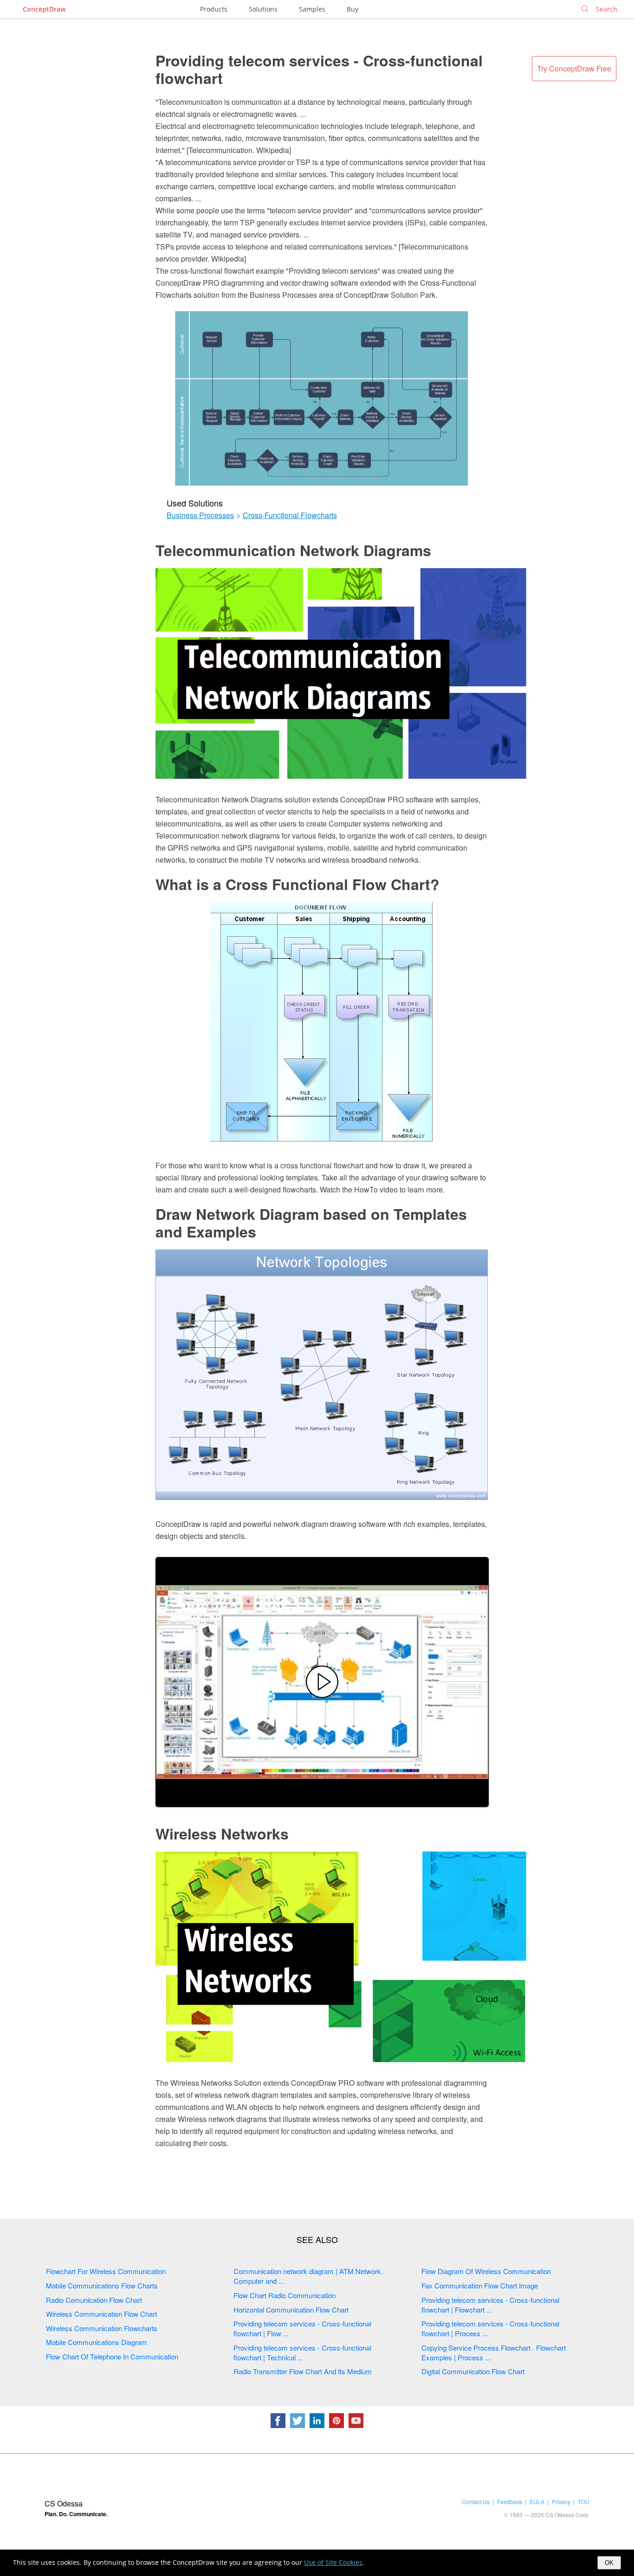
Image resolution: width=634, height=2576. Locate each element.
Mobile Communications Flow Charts (102, 2285)
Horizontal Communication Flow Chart (291, 2310)
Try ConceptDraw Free (574, 68)
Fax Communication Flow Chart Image (480, 2285)
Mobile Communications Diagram (97, 2342)
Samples (312, 9)
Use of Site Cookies (333, 2562)
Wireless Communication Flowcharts (102, 2328)
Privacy (561, 2502)
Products (214, 9)
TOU (584, 2502)
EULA (537, 2502)
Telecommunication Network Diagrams (293, 550)
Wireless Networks (222, 1833)
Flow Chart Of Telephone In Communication (112, 2356)
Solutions (263, 9)
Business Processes (200, 515)
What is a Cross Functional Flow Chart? (298, 884)
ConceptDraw (44, 9)
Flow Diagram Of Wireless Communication (486, 2271)
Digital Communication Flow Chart (473, 2371)
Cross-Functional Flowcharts (290, 515)
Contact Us (476, 2502)
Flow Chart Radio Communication (285, 2295)
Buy (353, 9)
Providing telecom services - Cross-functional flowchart (319, 69)
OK (609, 2563)
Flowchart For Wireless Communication (106, 2271)
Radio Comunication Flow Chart (94, 2300)
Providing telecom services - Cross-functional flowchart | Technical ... (302, 2352)
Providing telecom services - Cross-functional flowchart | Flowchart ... (490, 2305)
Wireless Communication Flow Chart (101, 2314)
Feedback (510, 2502)
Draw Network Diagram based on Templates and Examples (311, 1223)
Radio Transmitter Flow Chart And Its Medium (303, 2371)
